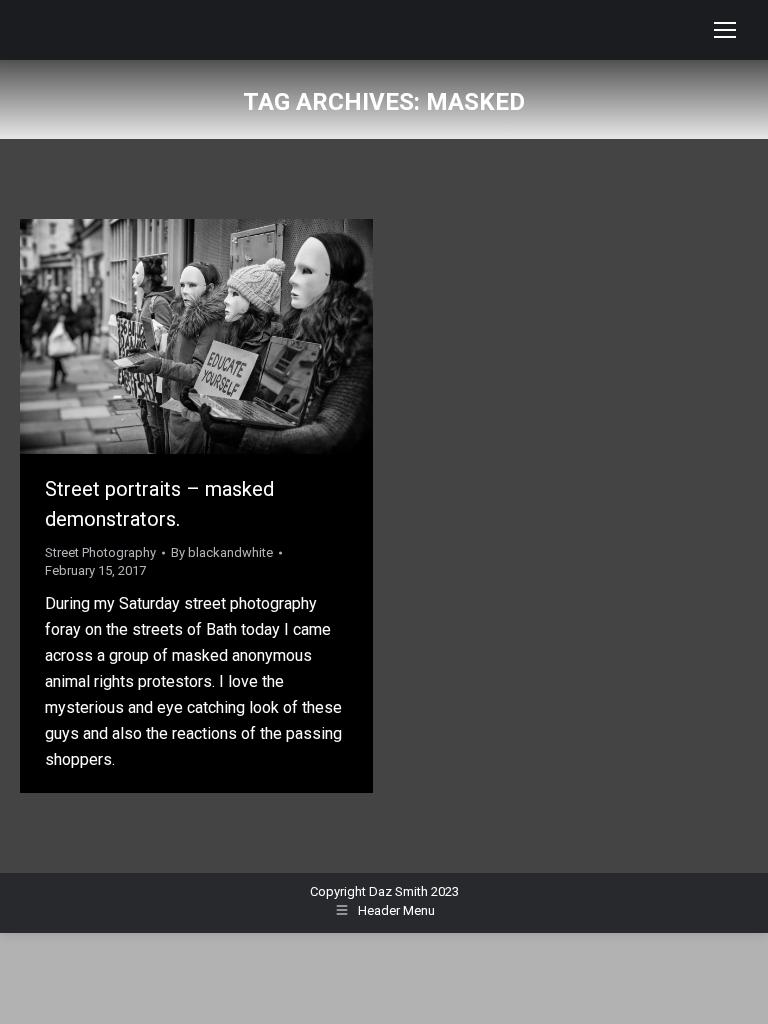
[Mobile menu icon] (725, 30)
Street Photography (100, 552)
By (222, 552)
